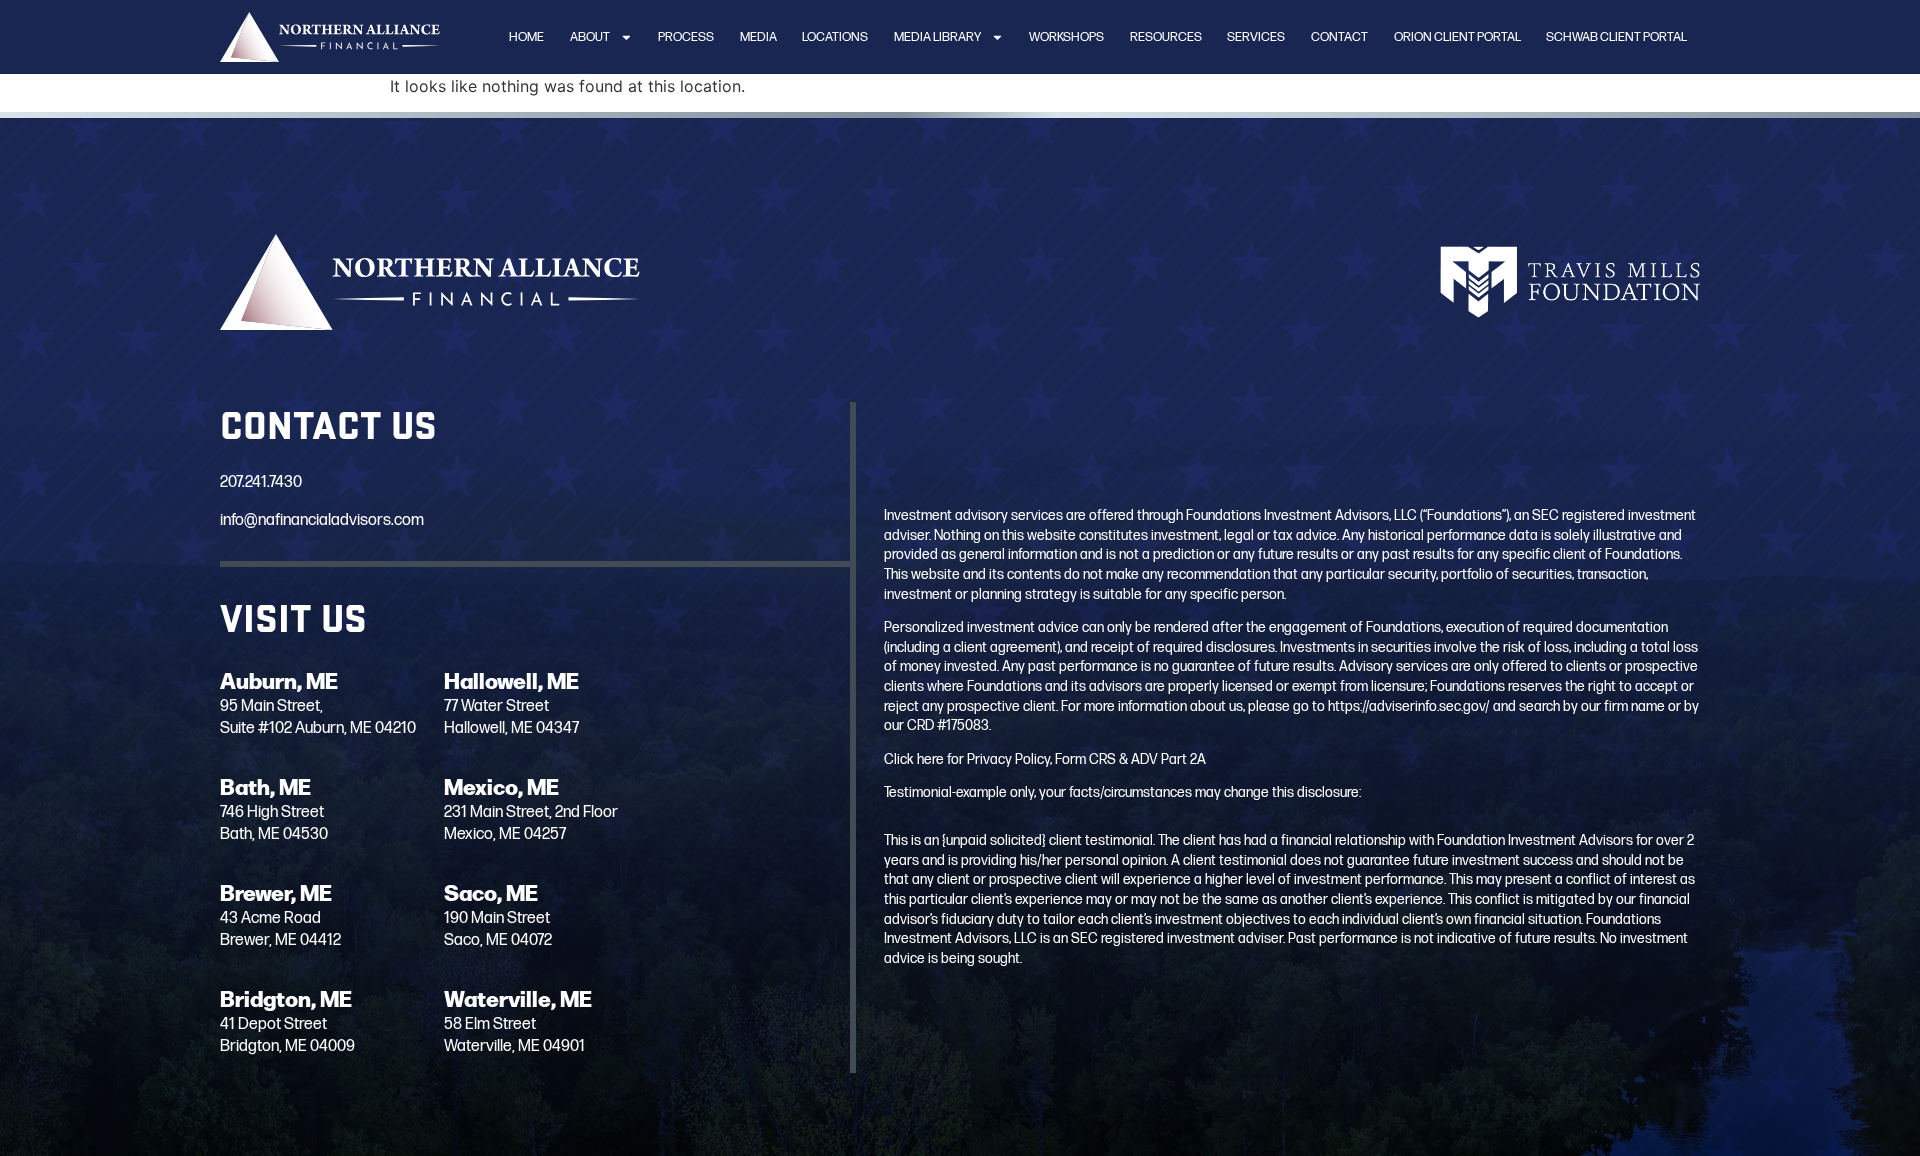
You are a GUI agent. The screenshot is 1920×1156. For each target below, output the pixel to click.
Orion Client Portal (1457, 37)
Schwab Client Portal (1616, 37)
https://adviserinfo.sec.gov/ (1409, 706)
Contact (1339, 37)
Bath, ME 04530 (274, 834)
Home (526, 37)
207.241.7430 (261, 482)
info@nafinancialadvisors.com (322, 520)
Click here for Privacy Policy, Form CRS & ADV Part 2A (1045, 759)
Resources (1166, 37)
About (590, 37)
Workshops (1066, 37)
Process (686, 37)
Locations (835, 37)
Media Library (937, 37)
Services (1256, 37)
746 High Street (272, 812)
